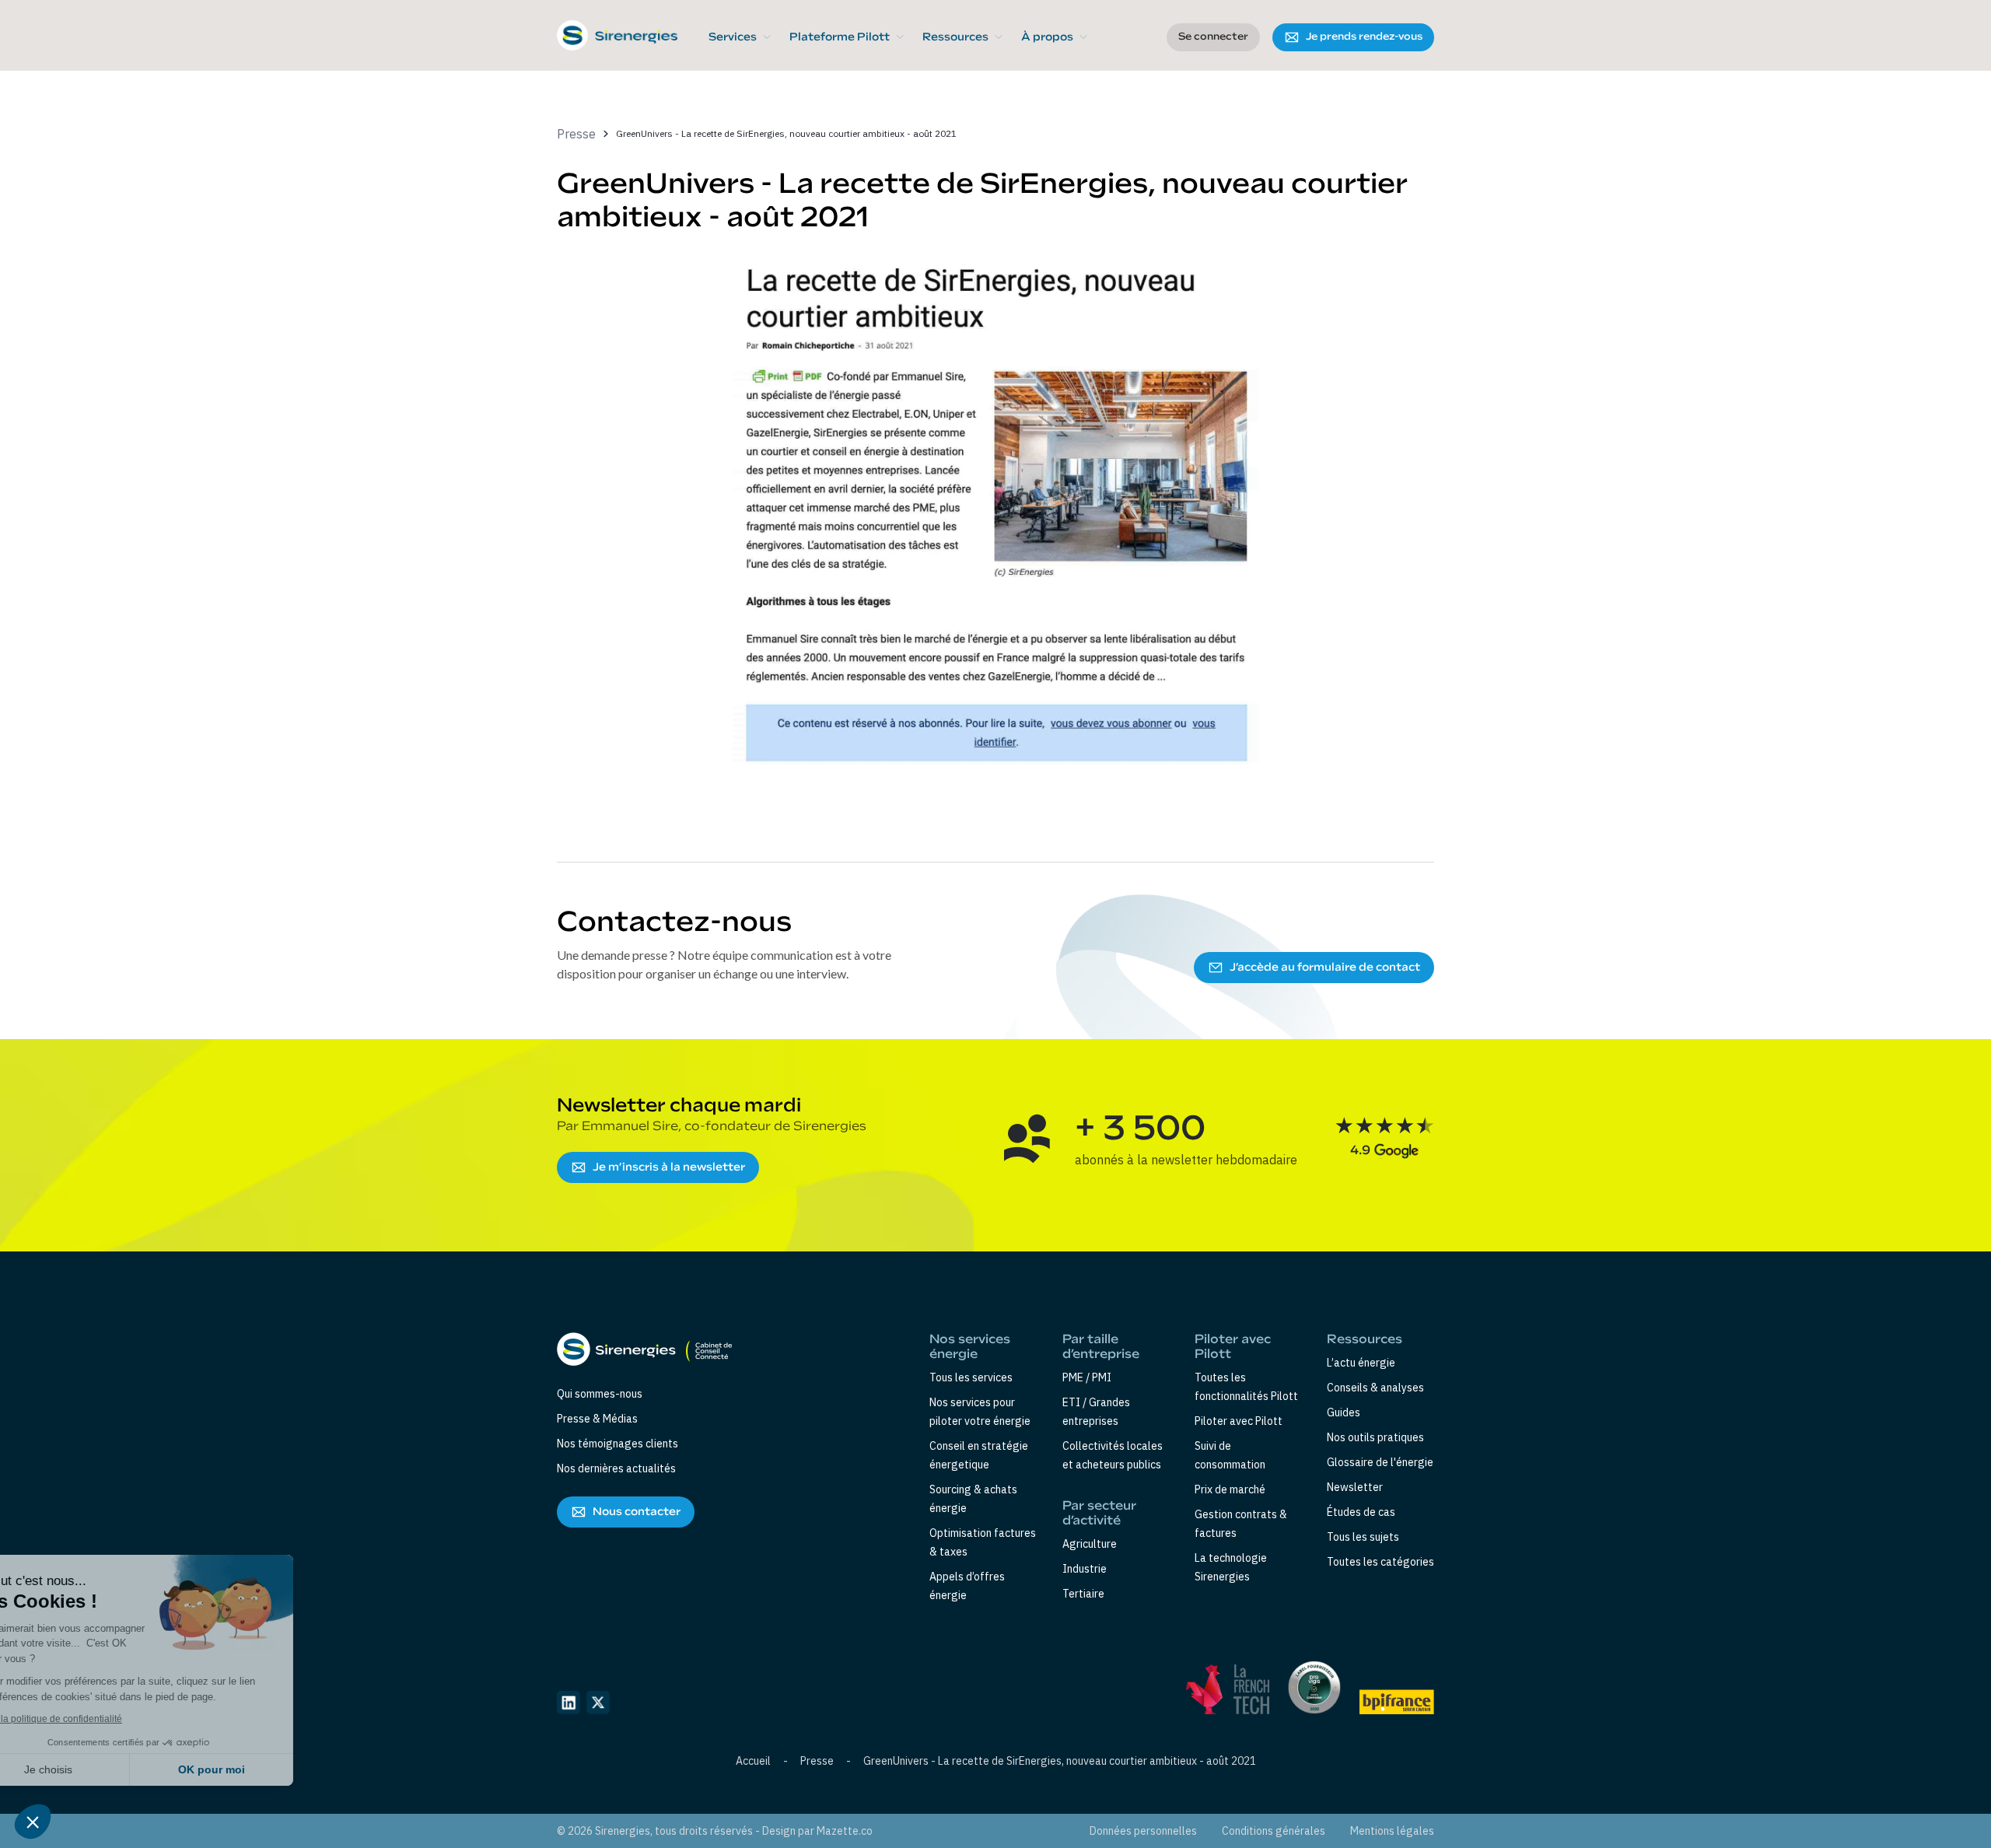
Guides (1344, 1412)
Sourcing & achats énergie (973, 1499)
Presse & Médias (597, 1419)
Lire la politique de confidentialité (101, 1719)
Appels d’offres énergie (967, 1586)
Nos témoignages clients (618, 1444)
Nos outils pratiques (1375, 1437)
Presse (817, 1761)
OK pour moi (261, 1769)
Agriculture (1090, 1544)
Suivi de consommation (1230, 1455)
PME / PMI (1087, 1377)
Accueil (753, 1761)
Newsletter (1355, 1487)
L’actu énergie (1361, 1363)
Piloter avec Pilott (1239, 1421)
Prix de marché (1230, 1489)
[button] (740, 37)
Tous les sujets (1363, 1537)
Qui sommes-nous (600, 1394)
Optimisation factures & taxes (983, 1542)
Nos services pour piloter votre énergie (980, 1412)
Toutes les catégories (1380, 1562)
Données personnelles (1143, 1831)
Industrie (1085, 1569)
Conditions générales (1274, 1831)
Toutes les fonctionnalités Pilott (1246, 1387)
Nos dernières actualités (616, 1468)
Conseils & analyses (1375, 1388)
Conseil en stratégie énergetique (979, 1455)
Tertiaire (1083, 1594)
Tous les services (971, 1377)
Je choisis (97, 1769)
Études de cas (1361, 1512)
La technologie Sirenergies (1231, 1567)
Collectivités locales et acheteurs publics (1113, 1455)
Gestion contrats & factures (1241, 1524)
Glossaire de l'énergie (1380, 1462)
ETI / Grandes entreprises (1096, 1412)
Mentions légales (1392, 1831)
